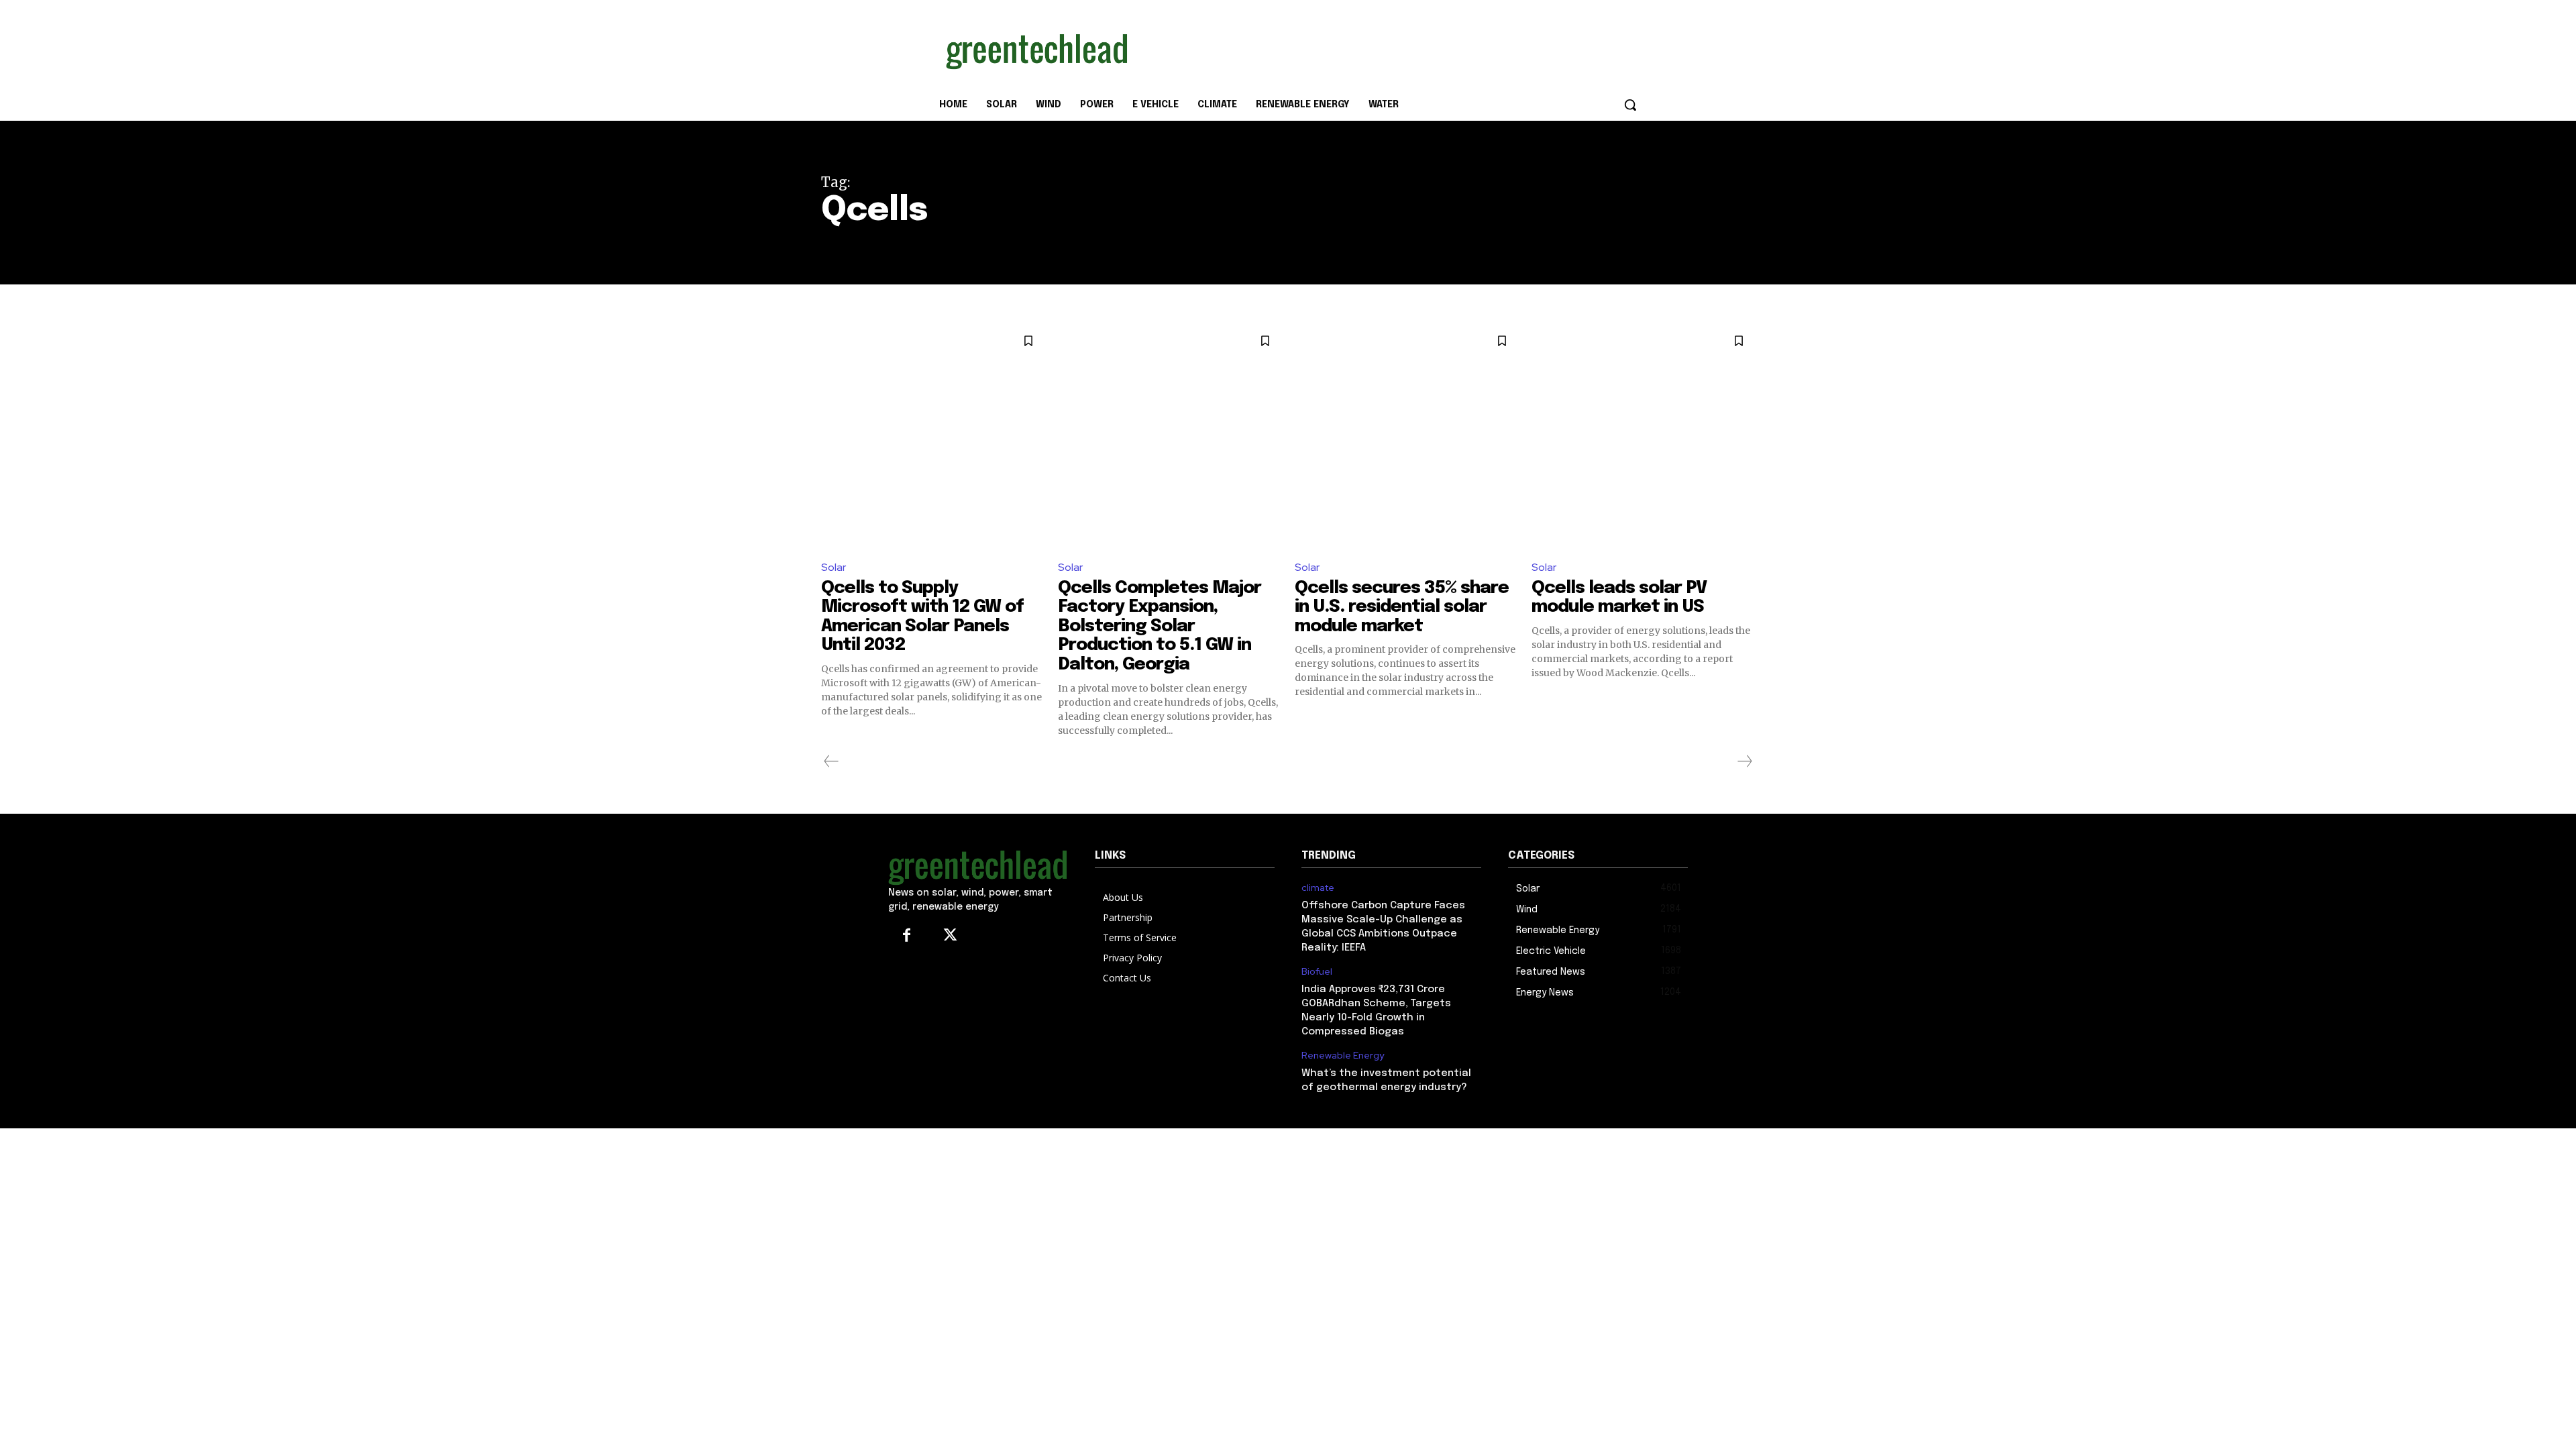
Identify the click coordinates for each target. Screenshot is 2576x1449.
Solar (834, 567)
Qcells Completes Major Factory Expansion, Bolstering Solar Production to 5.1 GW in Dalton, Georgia (1160, 626)
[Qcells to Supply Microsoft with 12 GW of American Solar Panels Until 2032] (933, 436)
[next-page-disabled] (1744, 761)
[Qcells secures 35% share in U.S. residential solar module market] (1406, 436)
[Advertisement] (1389, 49)
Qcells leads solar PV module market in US (1619, 598)
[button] (1630, 105)
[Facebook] (907, 936)
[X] (950, 936)
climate (1318, 888)
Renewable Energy (1343, 1056)
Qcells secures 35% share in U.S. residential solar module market (1402, 607)
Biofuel (1317, 972)
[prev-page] (831, 761)
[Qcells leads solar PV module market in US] (1643, 436)
